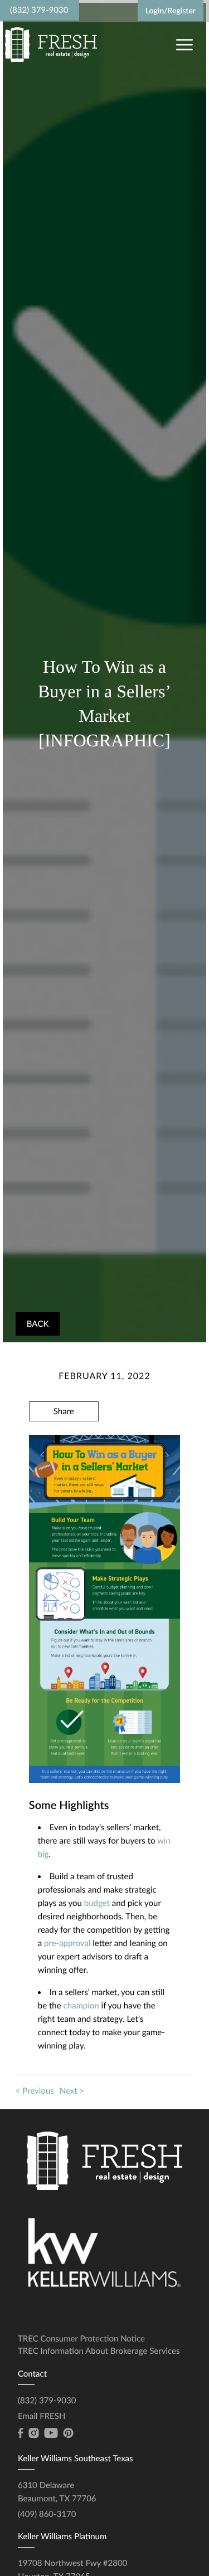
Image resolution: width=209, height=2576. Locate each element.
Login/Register (171, 10)
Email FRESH (42, 2416)
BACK (38, 1324)
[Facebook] (20, 2433)
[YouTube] (51, 2433)
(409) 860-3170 (47, 2514)
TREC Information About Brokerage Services (99, 2351)
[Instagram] (33, 2433)
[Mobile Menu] (183, 44)
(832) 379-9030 (39, 10)
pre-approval (67, 1943)
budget (97, 1903)
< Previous (35, 2091)
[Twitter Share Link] (64, 1441)
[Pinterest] (68, 2433)
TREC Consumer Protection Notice (81, 2339)
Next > (72, 2091)
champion (81, 2006)
